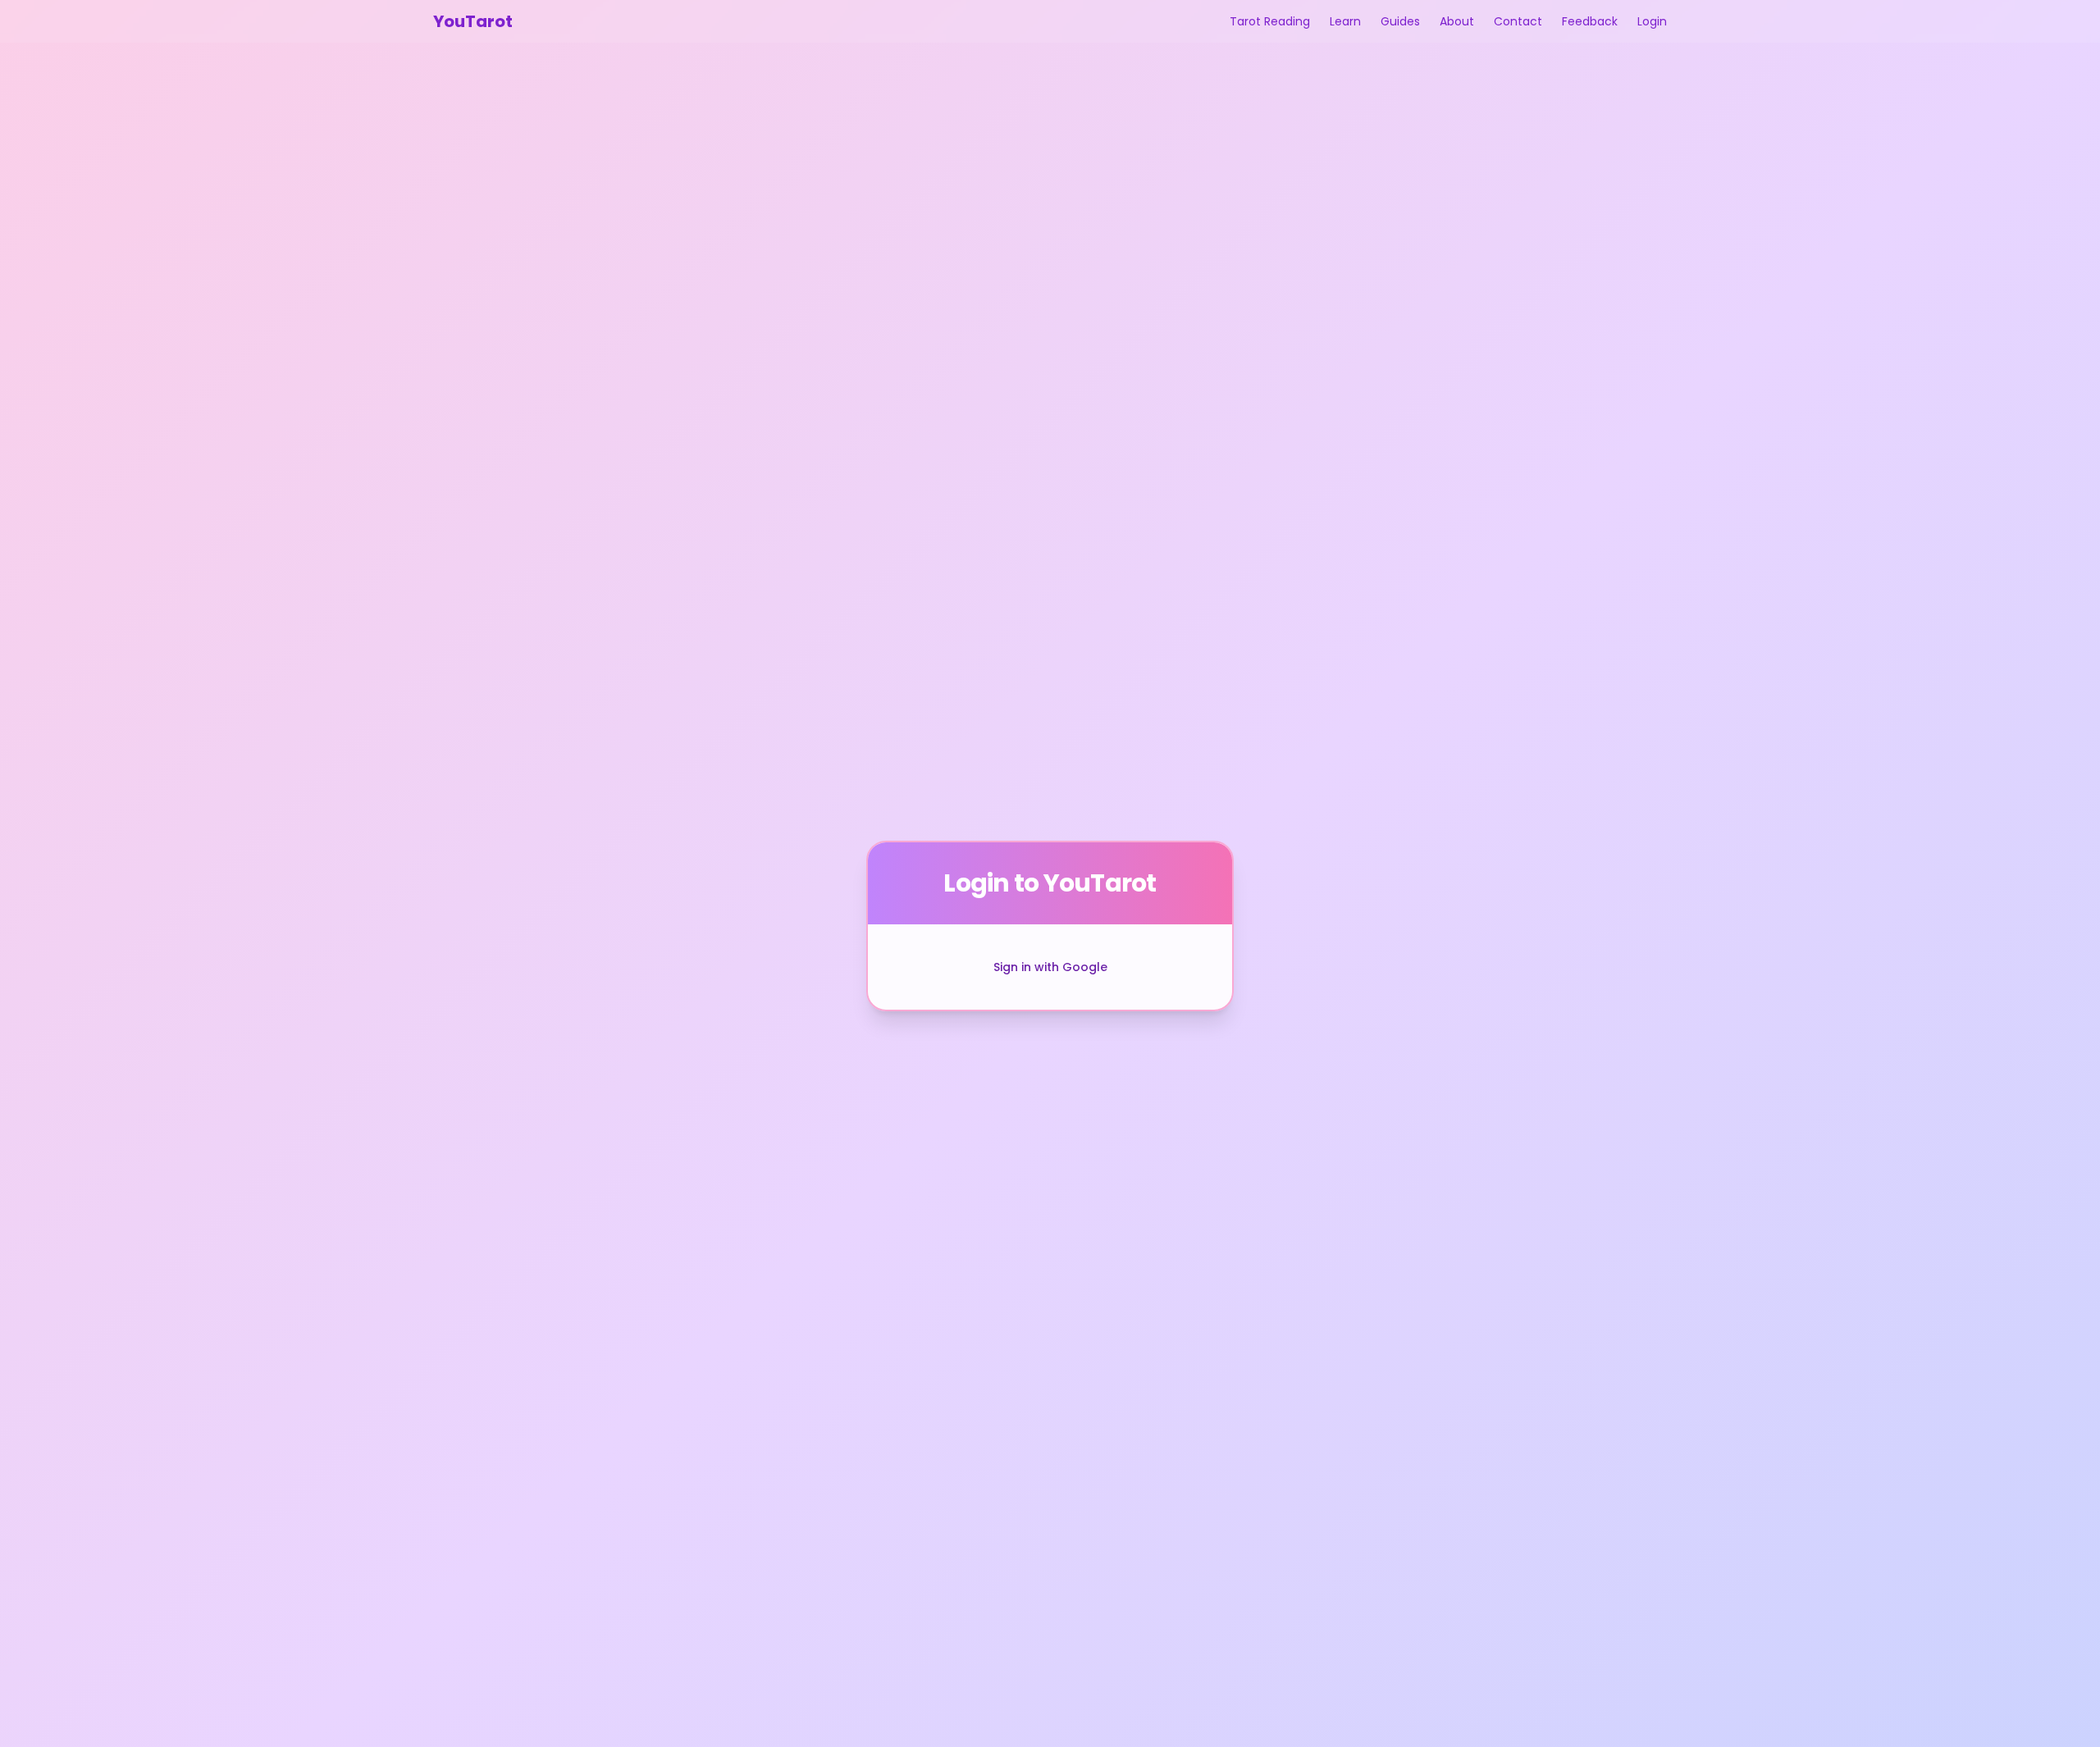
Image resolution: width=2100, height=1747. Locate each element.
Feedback (1590, 21)
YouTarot (473, 21)
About (1457, 21)
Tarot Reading (1270, 21)
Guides (1400, 21)
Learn (1345, 21)
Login (1652, 21)
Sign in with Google (1050, 967)
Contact (1518, 21)
